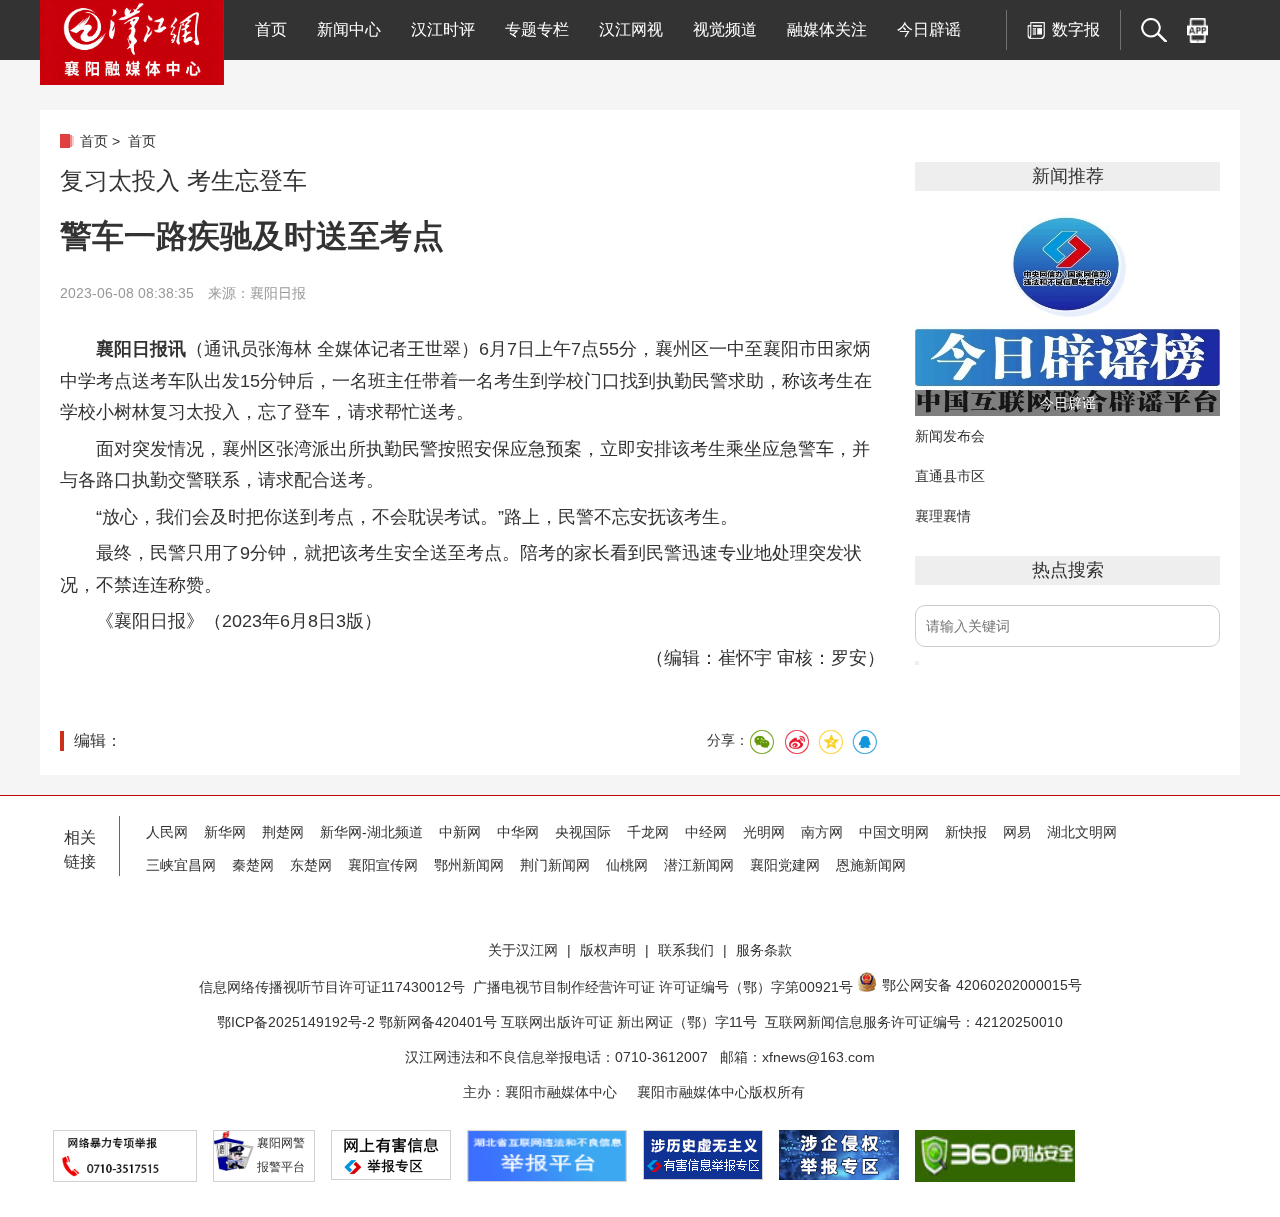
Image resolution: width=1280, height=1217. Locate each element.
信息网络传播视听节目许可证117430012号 (332, 987)
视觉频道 (725, 29)
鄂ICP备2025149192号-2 (298, 1022)
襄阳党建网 (785, 865)
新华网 (225, 832)
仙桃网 (627, 865)
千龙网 (648, 832)
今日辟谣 (929, 29)
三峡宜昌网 (181, 865)
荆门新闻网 (555, 865)
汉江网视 (631, 29)
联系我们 (686, 950)
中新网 (460, 832)
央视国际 (583, 832)
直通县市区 (950, 476)
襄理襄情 (943, 516)
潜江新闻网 (699, 865)
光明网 (764, 832)
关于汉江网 (523, 950)
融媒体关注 (827, 29)
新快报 (966, 832)
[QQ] (864, 742)
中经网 (706, 832)
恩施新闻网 (871, 865)
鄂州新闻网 (469, 865)
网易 (1017, 832)
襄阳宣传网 (383, 865)
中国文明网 (894, 832)
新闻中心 (349, 29)
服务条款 (764, 950)
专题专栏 (537, 29)
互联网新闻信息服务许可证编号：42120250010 (914, 1022)
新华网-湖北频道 (371, 832)
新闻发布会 (950, 436)
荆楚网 (283, 832)
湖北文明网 (1082, 832)
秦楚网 (253, 865)
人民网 (167, 832)
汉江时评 (443, 29)
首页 (271, 29)
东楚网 (311, 865)
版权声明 (608, 950)
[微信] (762, 742)
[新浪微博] (796, 742)
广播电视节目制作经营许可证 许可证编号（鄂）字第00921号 (663, 987)
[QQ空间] (830, 742)
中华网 (518, 832)
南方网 (822, 832)
